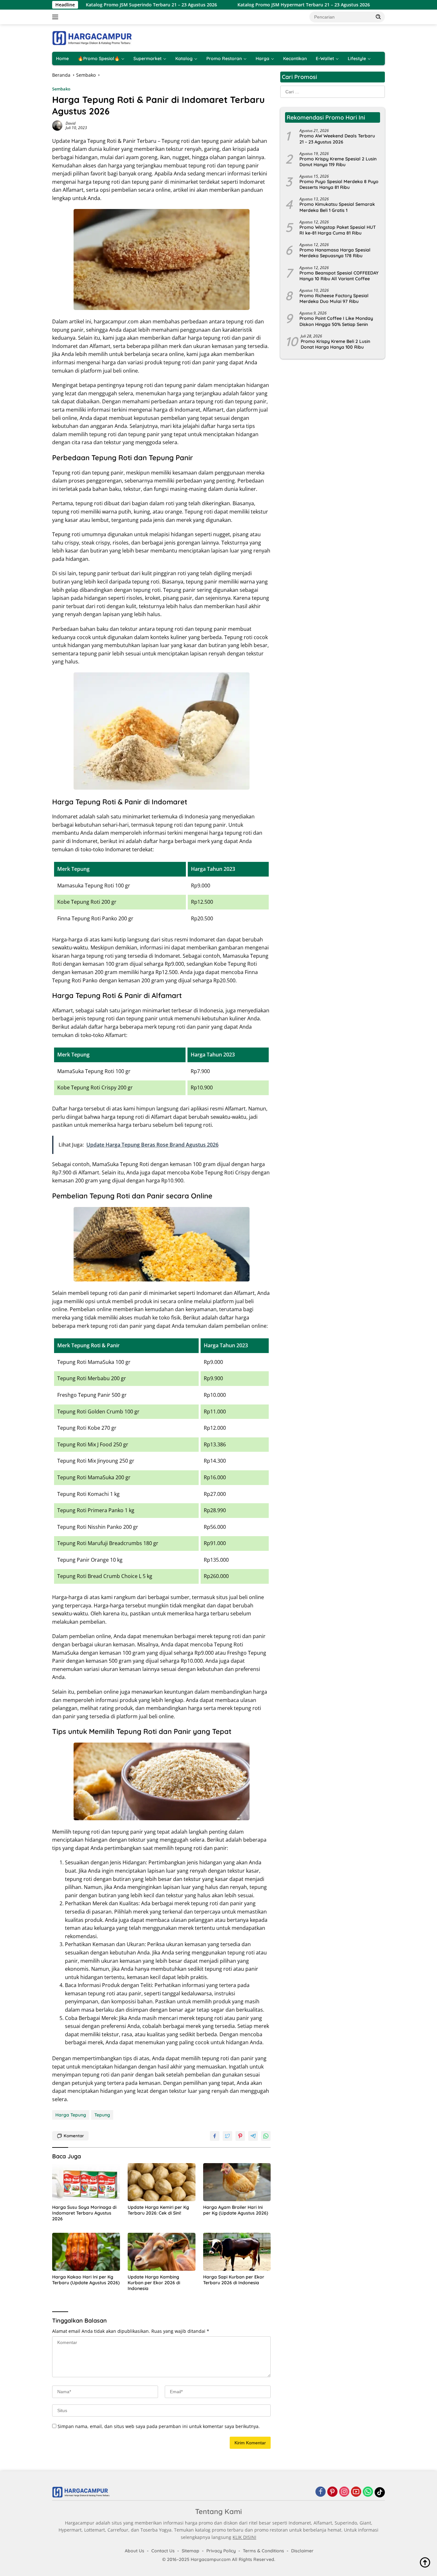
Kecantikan (295, 58)
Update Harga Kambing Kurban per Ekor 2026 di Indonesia (154, 2283)
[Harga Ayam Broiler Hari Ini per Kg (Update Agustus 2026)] (237, 2182)
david (71, 123)
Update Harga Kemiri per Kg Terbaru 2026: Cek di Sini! (158, 2210)
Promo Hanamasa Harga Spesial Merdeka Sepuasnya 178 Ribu (335, 253)
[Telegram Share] (253, 2136)
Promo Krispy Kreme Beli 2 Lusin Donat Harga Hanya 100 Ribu (335, 344)
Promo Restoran (224, 58)
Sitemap (191, 2551)
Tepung (102, 2115)
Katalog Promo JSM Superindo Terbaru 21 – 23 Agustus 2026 (87, 5)
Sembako (61, 89)
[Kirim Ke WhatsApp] (266, 2136)
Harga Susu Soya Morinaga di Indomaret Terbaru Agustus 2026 (84, 2213)
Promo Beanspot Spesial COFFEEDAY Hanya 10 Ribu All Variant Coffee (339, 276)
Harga (262, 58)
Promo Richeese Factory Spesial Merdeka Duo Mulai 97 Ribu (334, 298)
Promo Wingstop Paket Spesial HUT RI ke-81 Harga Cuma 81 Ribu (338, 230)
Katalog (184, 58)
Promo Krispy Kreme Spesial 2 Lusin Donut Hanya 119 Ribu (338, 162)
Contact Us (163, 2551)
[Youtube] (356, 2492)
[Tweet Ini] (227, 2136)
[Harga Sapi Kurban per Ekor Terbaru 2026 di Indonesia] (237, 2252)
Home (62, 58)
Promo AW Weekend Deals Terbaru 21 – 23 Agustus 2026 (337, 139)
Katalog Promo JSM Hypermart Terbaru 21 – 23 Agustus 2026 (239, 5)
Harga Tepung (71, 2115)
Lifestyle (357, 58)
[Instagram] (344, 2492)
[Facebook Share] (215, 2136)
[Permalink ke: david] (57, 125)
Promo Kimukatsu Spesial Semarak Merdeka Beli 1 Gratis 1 (337, 207)
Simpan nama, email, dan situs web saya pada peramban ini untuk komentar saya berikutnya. (159, 2426)
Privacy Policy (221, 2551)
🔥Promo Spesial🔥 (99, 58)
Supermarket (147, 58)
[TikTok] (380, 2492)
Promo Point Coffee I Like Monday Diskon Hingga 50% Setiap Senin (336, 321)
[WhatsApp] (368, 2492)
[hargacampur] (92, 38)
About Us (135, 2551)
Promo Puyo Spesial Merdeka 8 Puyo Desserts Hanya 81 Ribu (339, 184)
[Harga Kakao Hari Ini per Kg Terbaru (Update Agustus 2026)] (86, 2252)
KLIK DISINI (244, 2537)
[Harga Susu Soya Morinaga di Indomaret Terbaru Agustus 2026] (86, 2182)
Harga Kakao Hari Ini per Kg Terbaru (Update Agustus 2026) (86, 2280)
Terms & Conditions (263, 2551)
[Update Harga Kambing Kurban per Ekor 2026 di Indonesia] (162, 2252)
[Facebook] (321, 2492)
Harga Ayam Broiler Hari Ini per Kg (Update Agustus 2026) (236, 2210)
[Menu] (56, 17)
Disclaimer (302, 2551)
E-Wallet (325, 58)
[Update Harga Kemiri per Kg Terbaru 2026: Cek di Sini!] (162, 2182)
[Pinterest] (332, 2492)
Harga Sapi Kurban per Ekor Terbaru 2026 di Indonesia (234, 2280)
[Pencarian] (378, 17)
